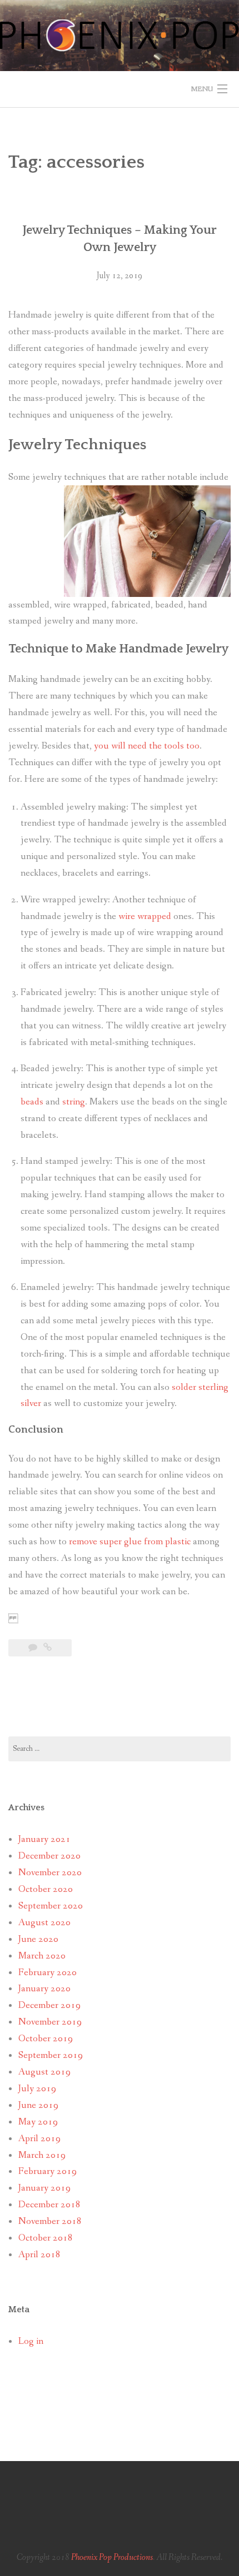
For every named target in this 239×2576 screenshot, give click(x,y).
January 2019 (44, 2188)
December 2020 (49, 1856)
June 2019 (38, 2105)
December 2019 (49, 2005)
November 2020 (50, 1873)
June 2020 (38, 1939)
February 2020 (48, 1973)
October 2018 (46, 2238)
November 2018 (50, 2221)
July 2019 (37, 2089)
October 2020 (46, 1889)
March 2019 (42, 2155)
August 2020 (44, 1923)
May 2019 (38, 2122)
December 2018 (49, 2205)
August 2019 (44, 2072)
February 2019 (48, 2171)
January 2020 (44, 1989)
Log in (31, 2341)
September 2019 (51, 2055)
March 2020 (42, 1956)
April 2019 (39, 2139)
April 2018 (39, 2255)
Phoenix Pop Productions (112, 2557)
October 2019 (46, 2039)
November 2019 (50, 2022)
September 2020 (51, 1906)
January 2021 (44, 1839)
